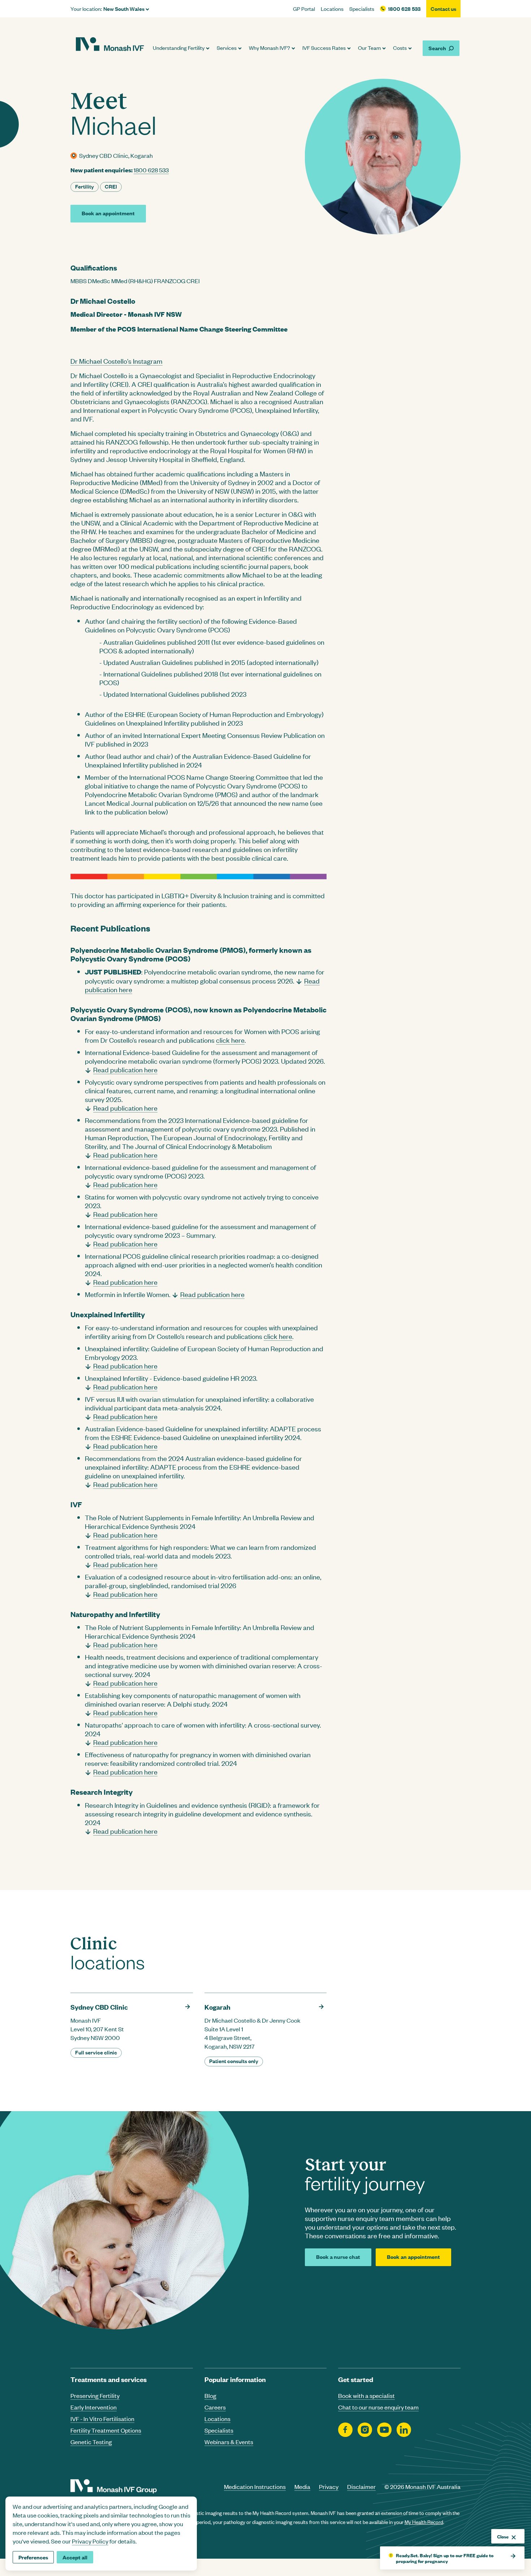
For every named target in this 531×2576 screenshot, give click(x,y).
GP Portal (304, 9)
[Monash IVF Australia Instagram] (365, 2430)
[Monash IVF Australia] (110, 45)
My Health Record (424, 2522)
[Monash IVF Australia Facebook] (345, 2430)
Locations (332, 9)
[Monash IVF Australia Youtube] (384, 2430)
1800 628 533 (404, 9)
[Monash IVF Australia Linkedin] (404, 2430)
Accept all (75, 2557)
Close (503, 2536)
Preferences (33, 2557)
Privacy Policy (90, 2541)
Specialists (362, 9)
